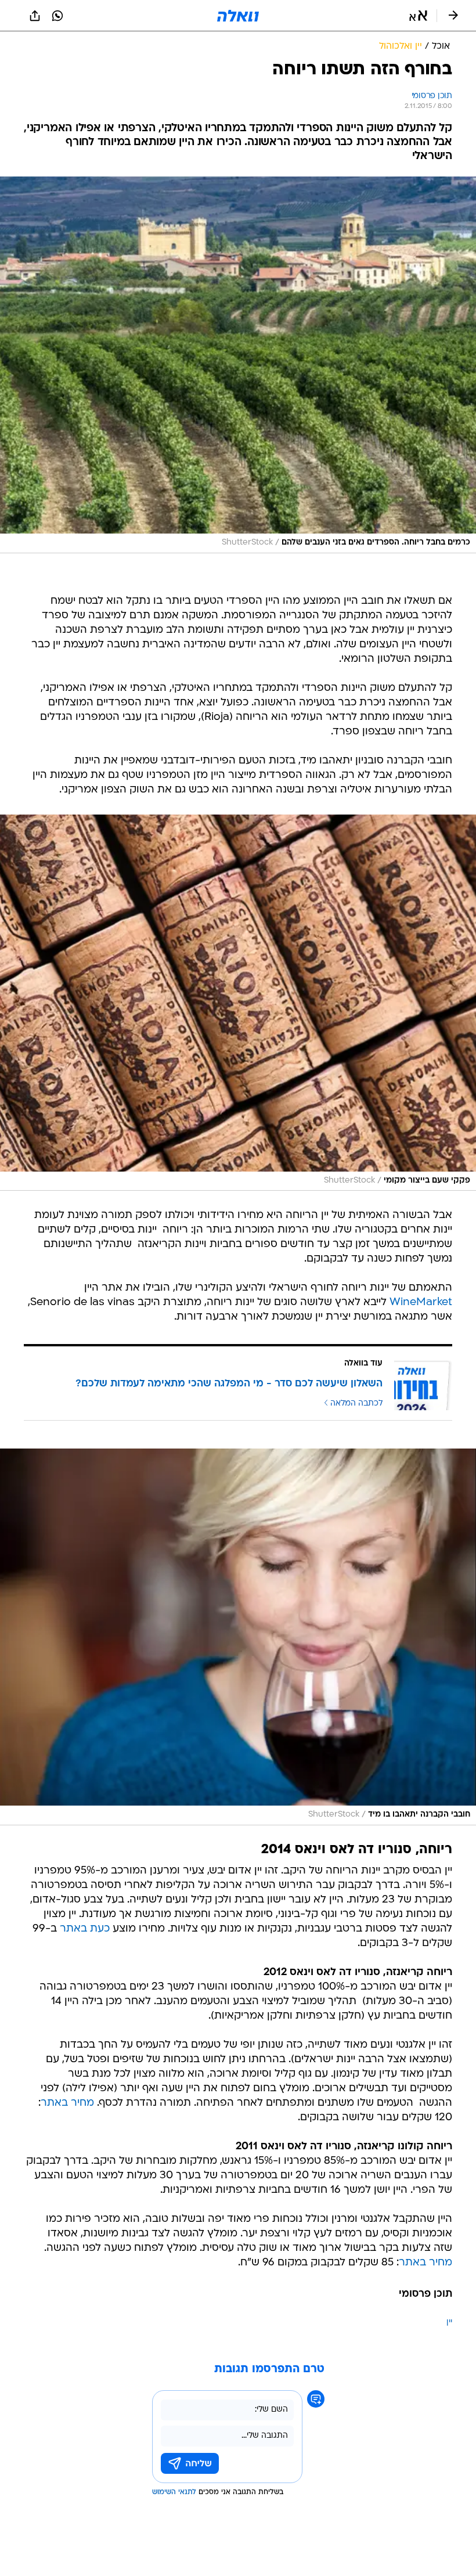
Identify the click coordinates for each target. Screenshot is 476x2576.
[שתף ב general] (35, 16)
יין (449, 2323)
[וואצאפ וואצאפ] (57, 16)
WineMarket (421, 1303)
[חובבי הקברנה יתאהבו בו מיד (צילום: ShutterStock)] (238, 1637)
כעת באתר (85, 1929)
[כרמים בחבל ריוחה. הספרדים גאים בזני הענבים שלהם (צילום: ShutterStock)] (238, 365)
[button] (418, 16)
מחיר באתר (67, 2103)
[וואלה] (238, 16)
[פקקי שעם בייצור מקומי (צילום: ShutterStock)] (238, 1003)
